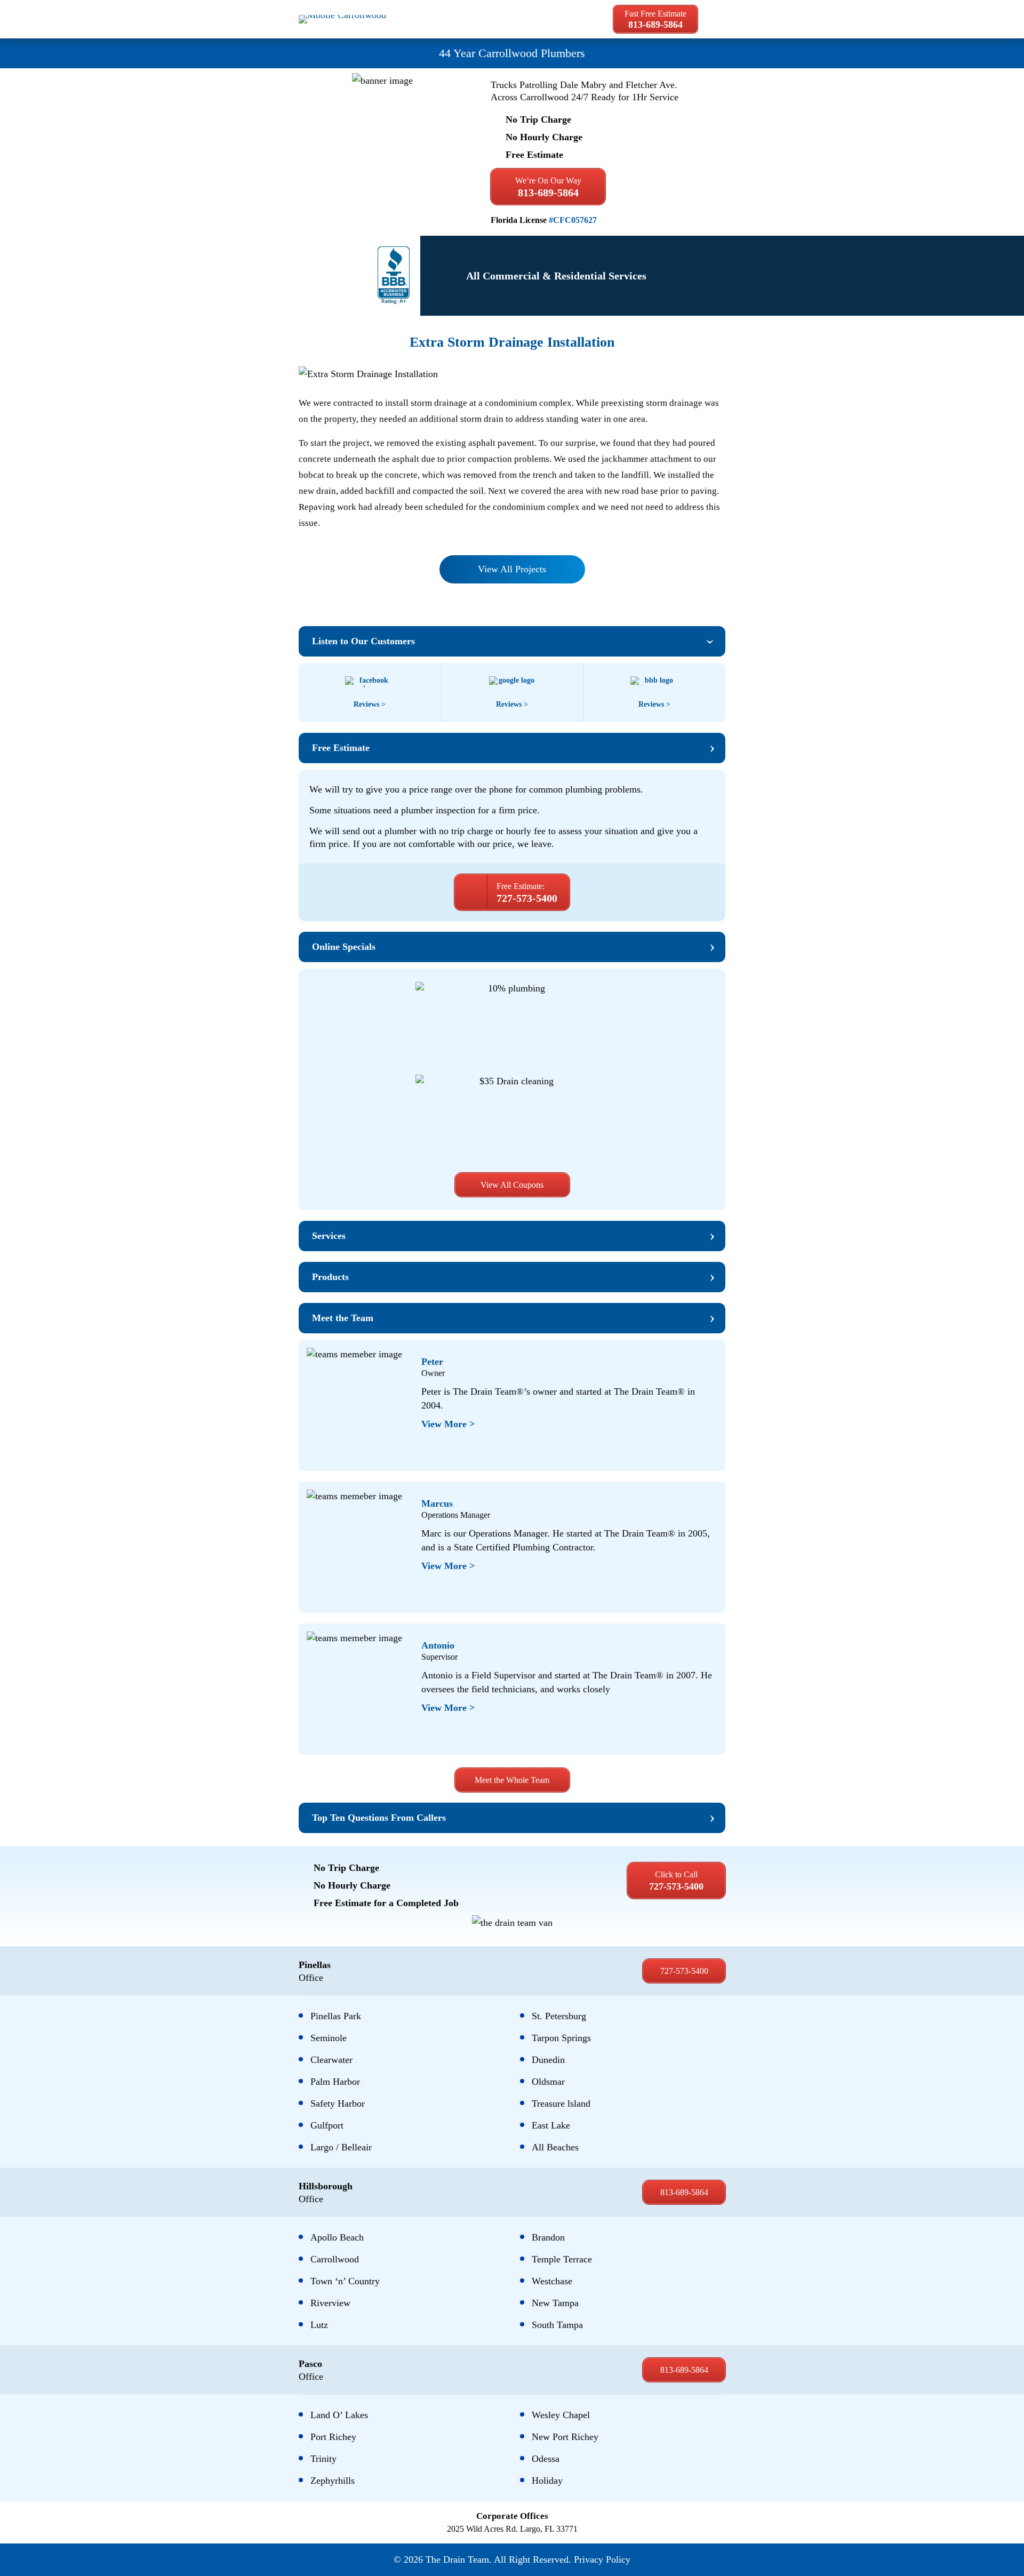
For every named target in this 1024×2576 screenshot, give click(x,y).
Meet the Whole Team (512, 1780)
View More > (448, 1424)
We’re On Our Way (548, 187)
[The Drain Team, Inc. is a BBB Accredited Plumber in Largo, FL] (394, 276)
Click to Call (676, 1881)
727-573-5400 (684, 1971)
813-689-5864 (684, 2192)
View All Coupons (512, 1185)
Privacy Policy (602, 2559)
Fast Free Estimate (655, 19)
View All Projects (512, 569)
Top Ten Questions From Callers (379, 1818)
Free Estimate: (527, 893)
